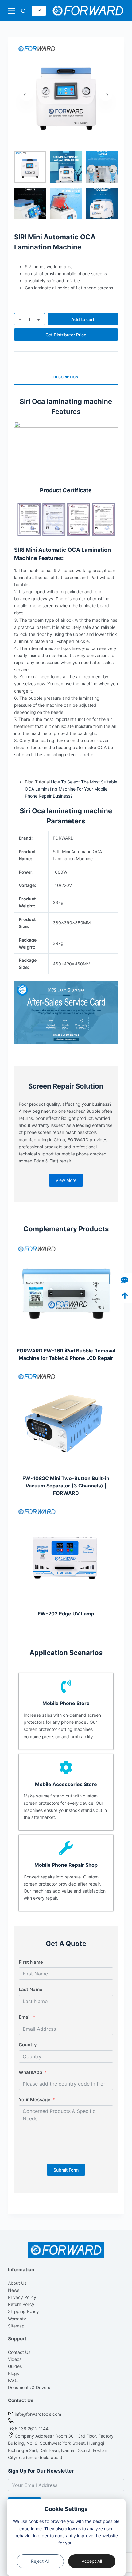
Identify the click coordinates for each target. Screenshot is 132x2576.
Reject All (40, 2561)
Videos (15, 2359)
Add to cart (83, 319)
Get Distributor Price (66, 335)
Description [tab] (66, 377)
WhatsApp (30, 2072)
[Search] (23, 11)
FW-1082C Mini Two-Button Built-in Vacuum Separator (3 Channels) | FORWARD (66, 1486)
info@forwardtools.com (38, 2414)
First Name (31, 1962)
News (14, 2290)
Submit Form (66, 2170)
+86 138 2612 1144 (28, 2429)
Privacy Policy (22, 2297)
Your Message (35, 2100)
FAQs (13, 2380)
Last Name (31, 1989)
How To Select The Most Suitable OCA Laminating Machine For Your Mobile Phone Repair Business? (71, 789)
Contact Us (19, 2352)
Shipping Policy (23, 2311)
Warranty (17, 2319)
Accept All (92, 2561)
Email (25, 2017)
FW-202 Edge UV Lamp (66, 1614)
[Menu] (12, 11)
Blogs (14, 2373)
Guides (15, 2366)
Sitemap (16, 2326)
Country (28, 2045)
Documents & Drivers (29, 2387)
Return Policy (21, 2304)
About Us (17, 2283)
